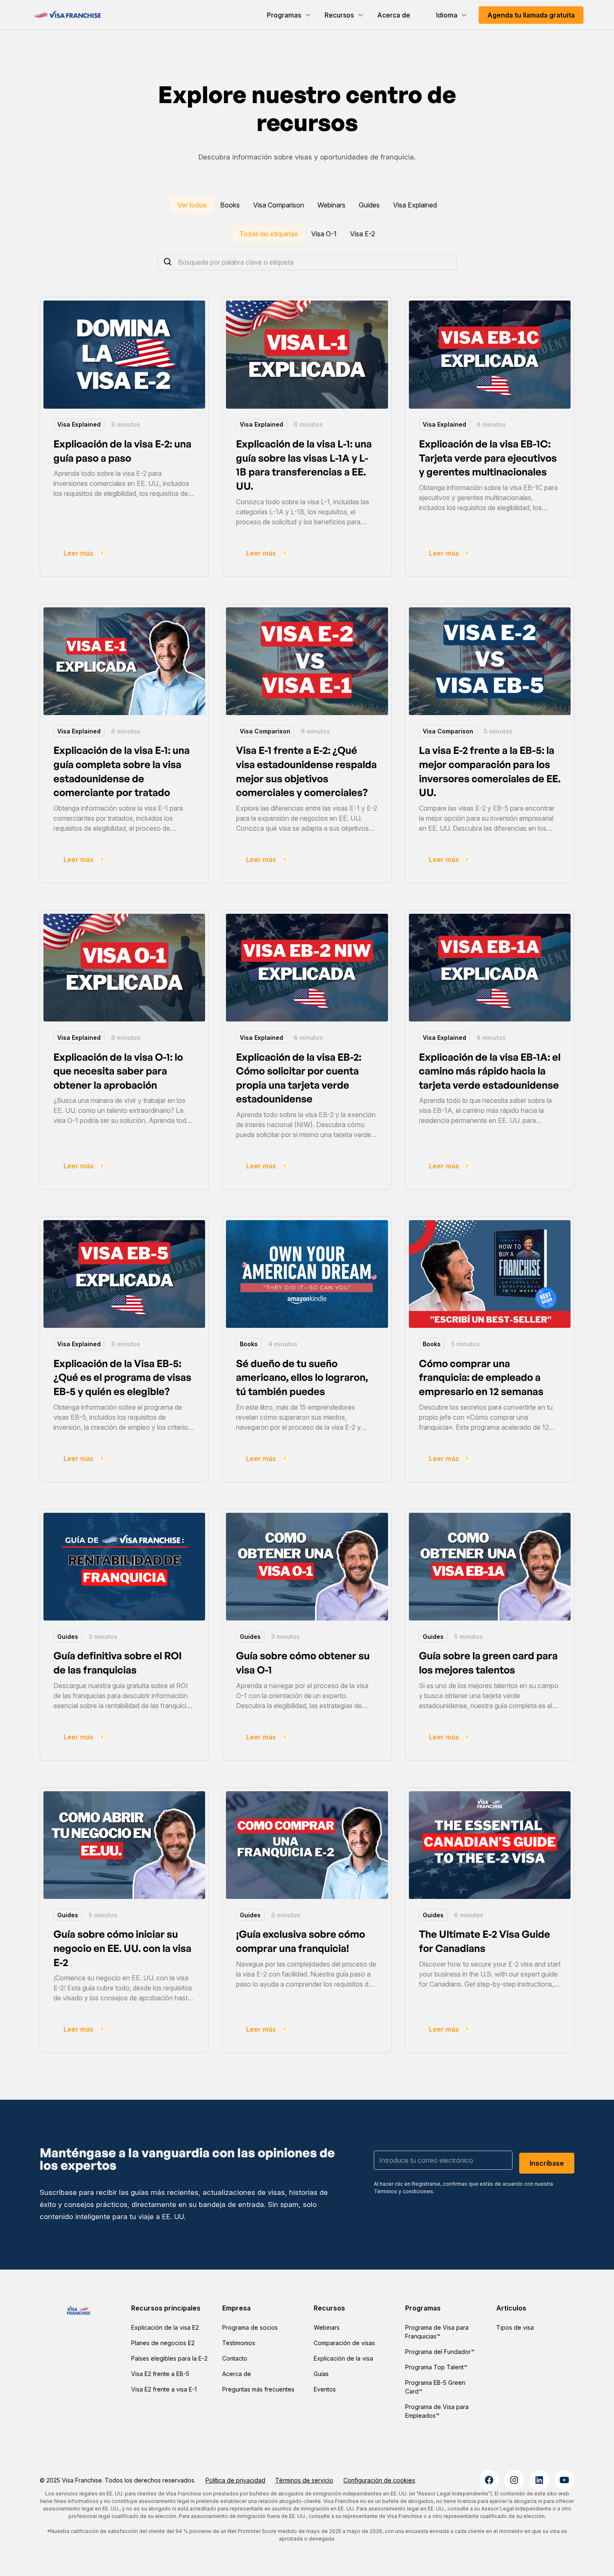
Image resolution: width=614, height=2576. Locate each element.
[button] (289, 15)
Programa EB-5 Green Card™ (435, 2387)
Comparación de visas (344, 2343)
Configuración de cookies (379, 2480)
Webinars (327, 2327)
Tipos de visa (515, 2327)
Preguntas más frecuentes (258, 2389)
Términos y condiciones (403, 2191)
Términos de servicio (304, 2480)
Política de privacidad (235, 2480)
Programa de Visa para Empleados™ (437, 2411)
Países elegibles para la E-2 (169, 2358)
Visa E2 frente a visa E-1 (164, 2389)
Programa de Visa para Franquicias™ (437, 2332)
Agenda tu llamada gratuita (531, 15)
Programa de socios (250, 2327)
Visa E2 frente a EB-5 (160, 2374)
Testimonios (239, 2343)
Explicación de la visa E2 (165, 2327)
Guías (321, 2374)
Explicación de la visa (343, 2358)
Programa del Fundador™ (440, 2352)
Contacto (235, 2358)
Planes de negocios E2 (163, 2343)
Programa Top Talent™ (436, 2367)
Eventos (325, 2389)
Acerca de (394, 15)
